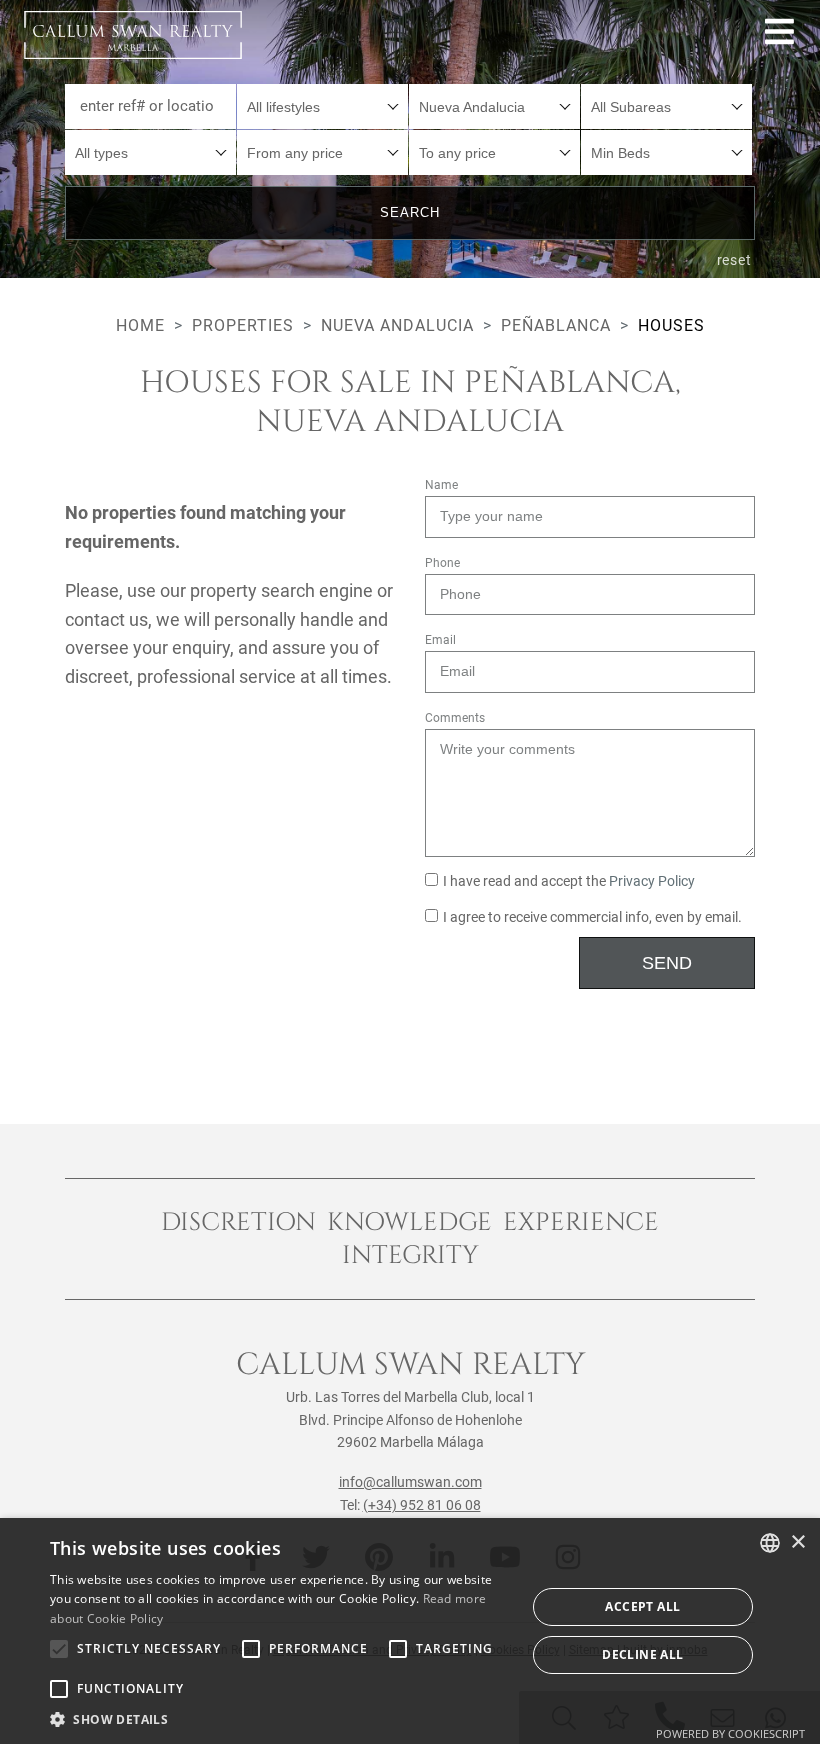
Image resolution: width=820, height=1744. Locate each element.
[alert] (410, 1631)
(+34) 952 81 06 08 (422, 1505)
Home (140, 325)
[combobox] (322, 106)
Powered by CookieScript (730, 1733)
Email (440, 640)
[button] (281, 1719)
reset (735, 260)
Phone (442, 563)
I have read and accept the (569, 881)
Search (410, 212)
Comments (455, 718)
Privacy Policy (652, 881)
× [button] (797, 1542)
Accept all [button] (642, 1606)
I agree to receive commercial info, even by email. (592, 917)
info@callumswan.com (410, 1482)
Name (441, 485)
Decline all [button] (642, 1654)
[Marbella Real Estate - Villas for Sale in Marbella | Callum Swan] (133, 35)
